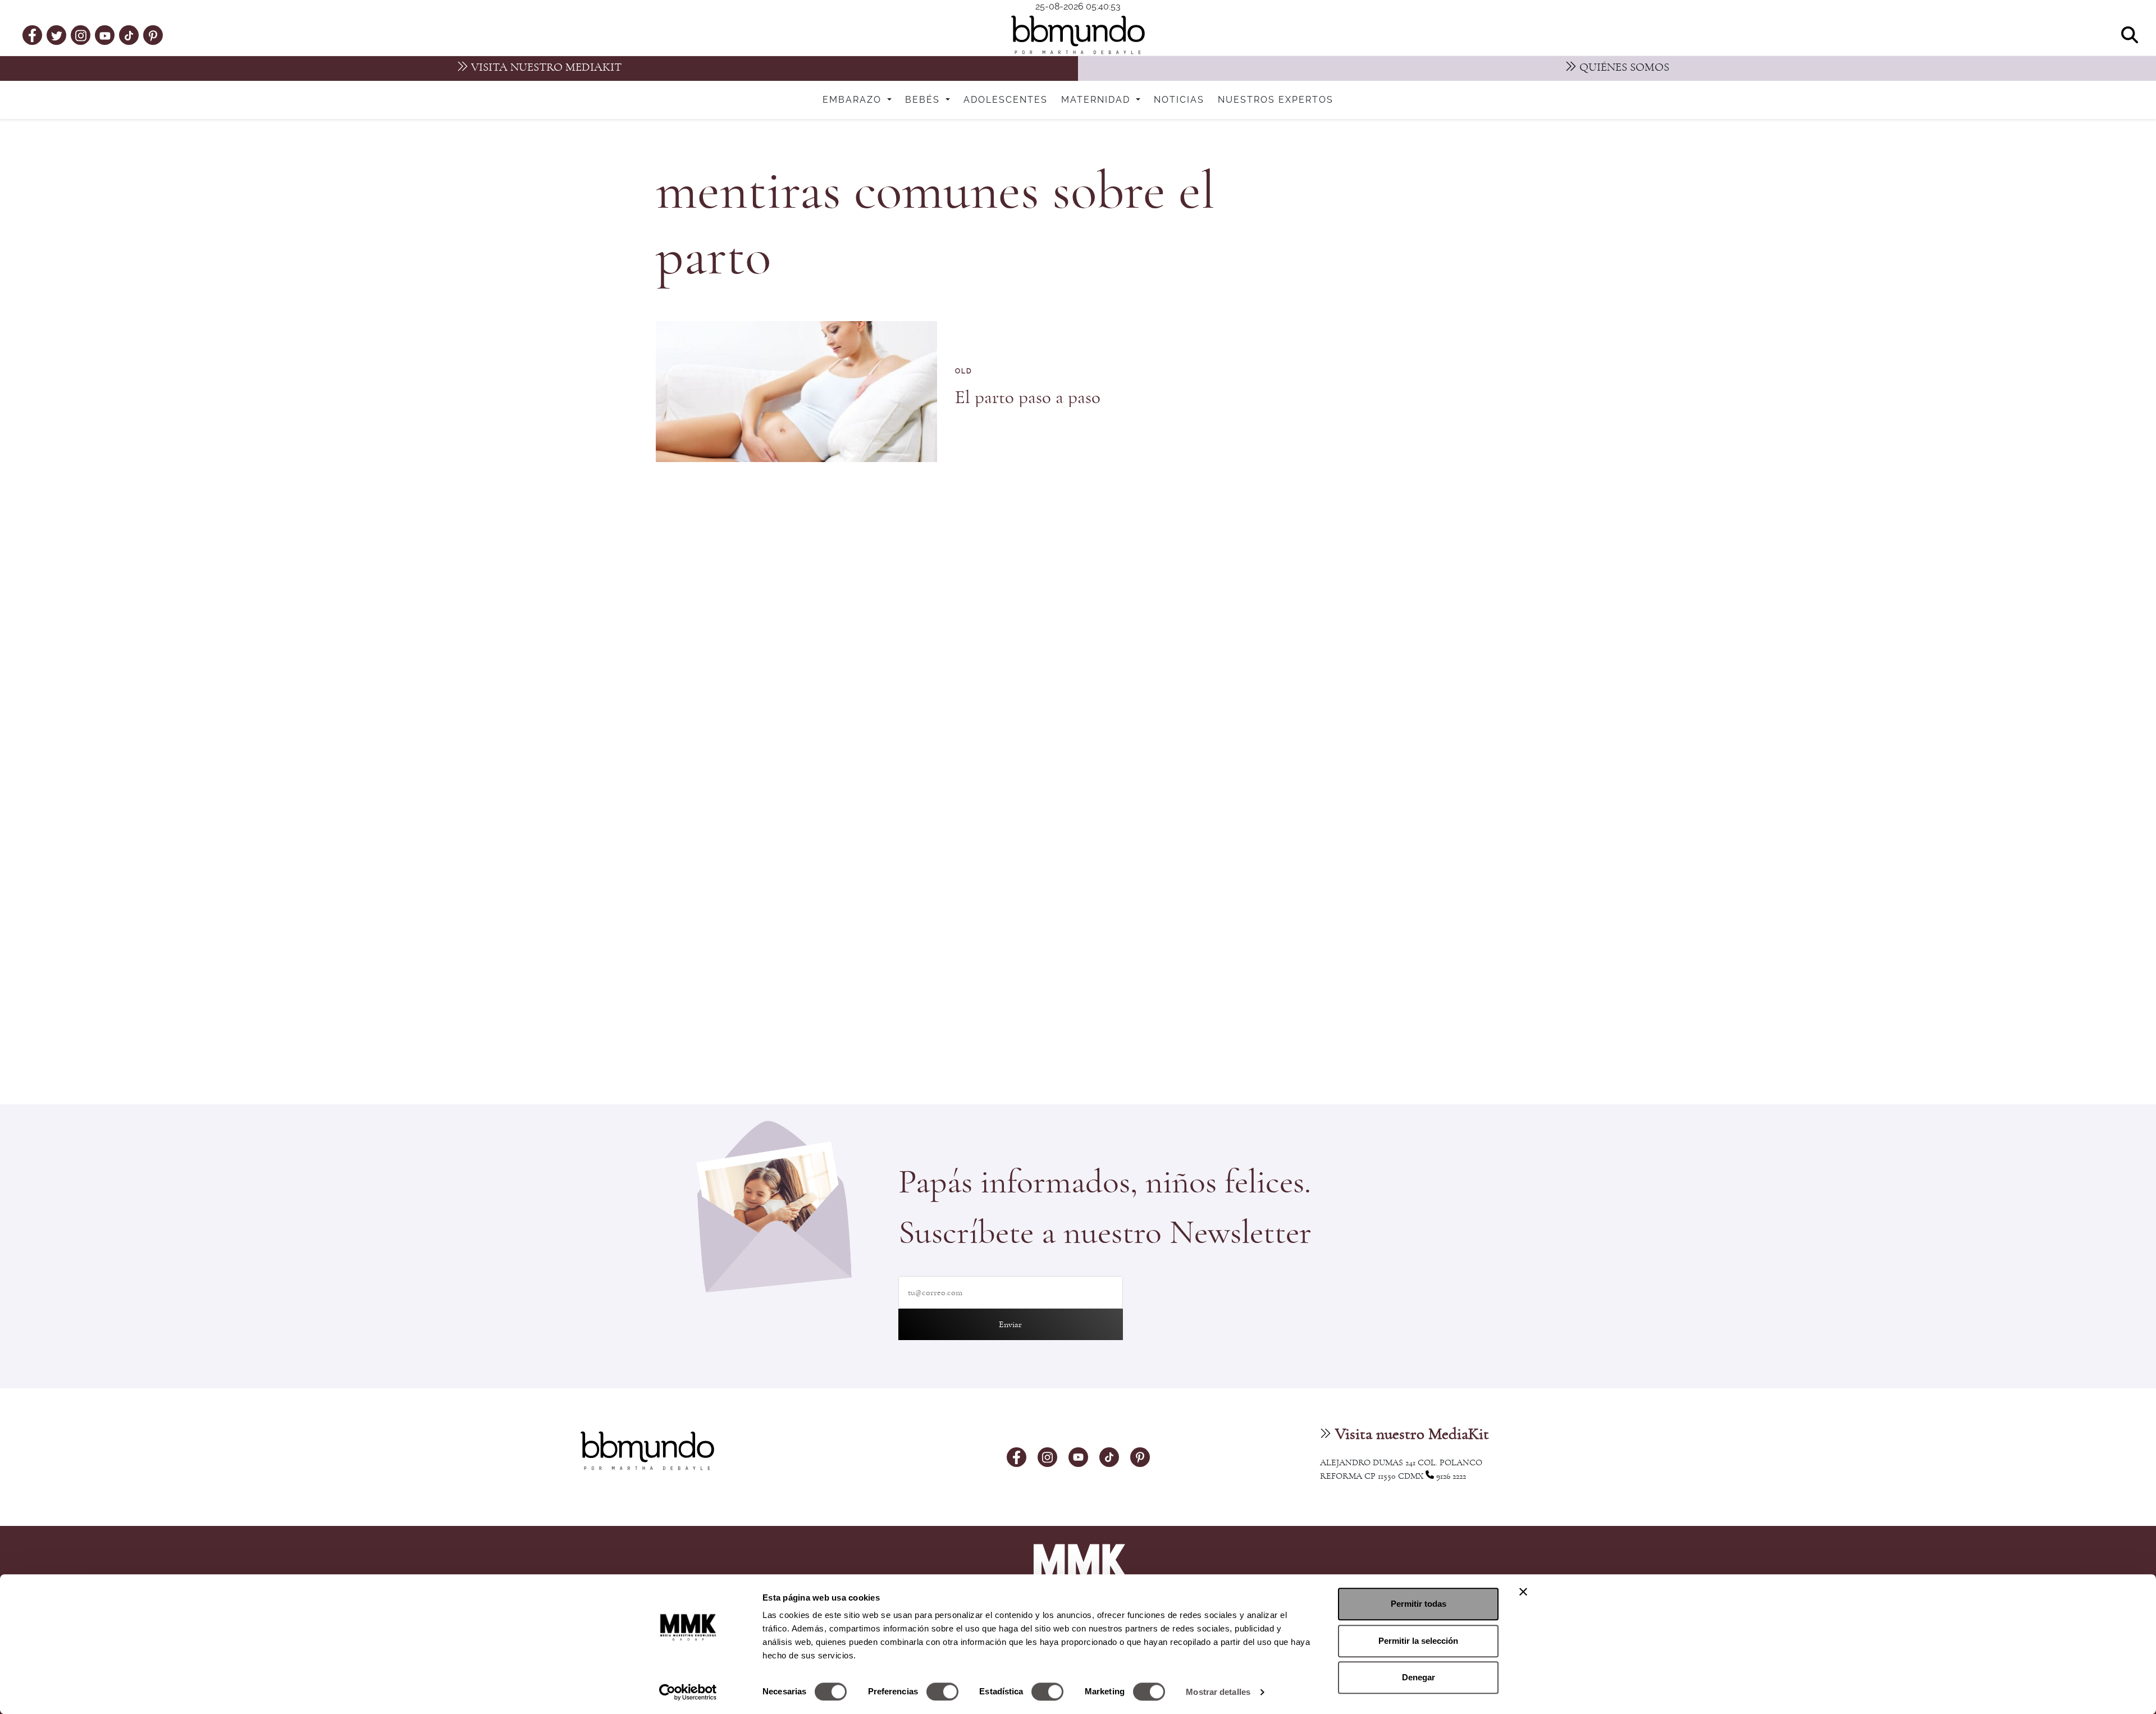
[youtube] (105, 35)
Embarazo (854, 100)
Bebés (924, 100)
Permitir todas (1419, 1604)
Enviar (1010, 1324)
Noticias (1179, 100)
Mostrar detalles (1218, 1692)
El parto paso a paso (1028, 398)
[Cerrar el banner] (1523, 1592)
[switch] (942, 1692)
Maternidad (1097, 100)
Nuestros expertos (1276, 100)
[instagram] (81, 35)
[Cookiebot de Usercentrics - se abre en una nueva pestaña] (688, 1692)
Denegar (1419, 1677)
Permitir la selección (1418, 1641)
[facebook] (32, 35)
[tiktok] (129, 35)
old (964, 371)
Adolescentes (1006, 100)
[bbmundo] (1078, 35)
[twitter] (57, 35)
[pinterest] (153, 35)
